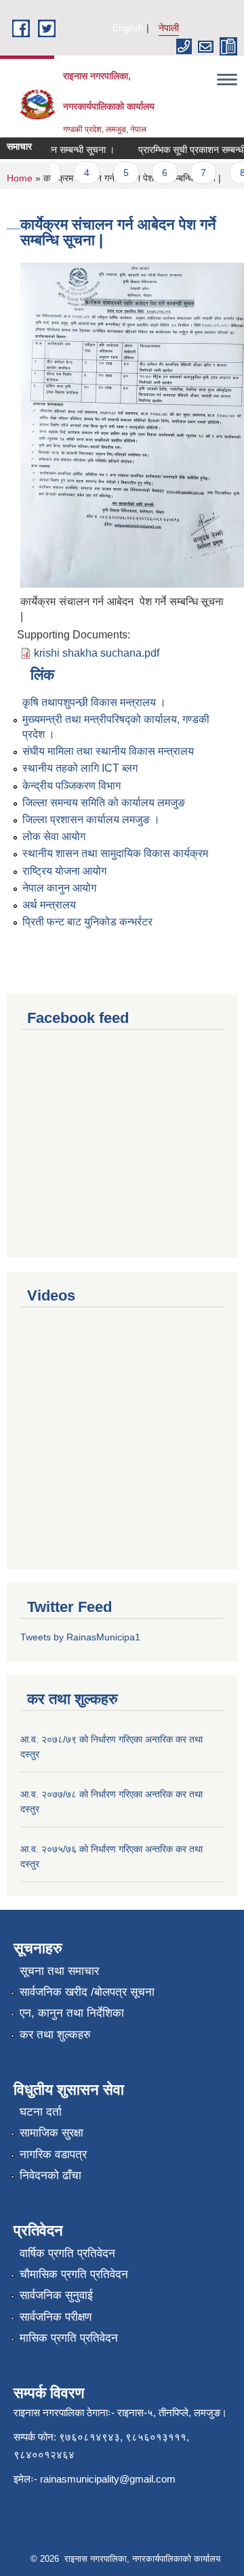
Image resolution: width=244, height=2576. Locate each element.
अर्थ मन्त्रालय (49, 905)
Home (20, 178)
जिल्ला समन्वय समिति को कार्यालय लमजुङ (104, 803)
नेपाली (169, 28)
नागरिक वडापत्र (53, 2155)
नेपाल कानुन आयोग (59, 888)
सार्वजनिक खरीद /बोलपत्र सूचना (87, 1992)
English (128, 28)
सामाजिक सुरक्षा (52, 2133)
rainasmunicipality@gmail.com (108, 2479)
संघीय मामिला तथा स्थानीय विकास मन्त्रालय (108, 751)
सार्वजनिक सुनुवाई (56, 2295)
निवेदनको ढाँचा (50, 2176)
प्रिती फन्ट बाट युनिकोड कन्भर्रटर (87, 922)
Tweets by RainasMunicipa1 (80, 1637)
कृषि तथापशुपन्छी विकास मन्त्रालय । (94, 702)
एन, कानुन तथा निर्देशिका (72, 2013)
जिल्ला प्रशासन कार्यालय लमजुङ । (91, 820)
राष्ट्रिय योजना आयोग (64, 871)
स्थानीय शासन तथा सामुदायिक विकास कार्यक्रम (115, 853)
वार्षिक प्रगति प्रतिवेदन (67, 2253)
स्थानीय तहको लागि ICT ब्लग (80, 768)
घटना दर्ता (41, 2112)
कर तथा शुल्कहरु (55, 2035)
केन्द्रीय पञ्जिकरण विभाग (72, 786)
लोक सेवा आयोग (54, 836)
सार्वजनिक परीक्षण (56, 2317)
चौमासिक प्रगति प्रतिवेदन (74, 2274)
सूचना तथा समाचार (59, 1971)
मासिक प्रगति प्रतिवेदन (69, 2338)
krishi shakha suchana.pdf (97, 653)
